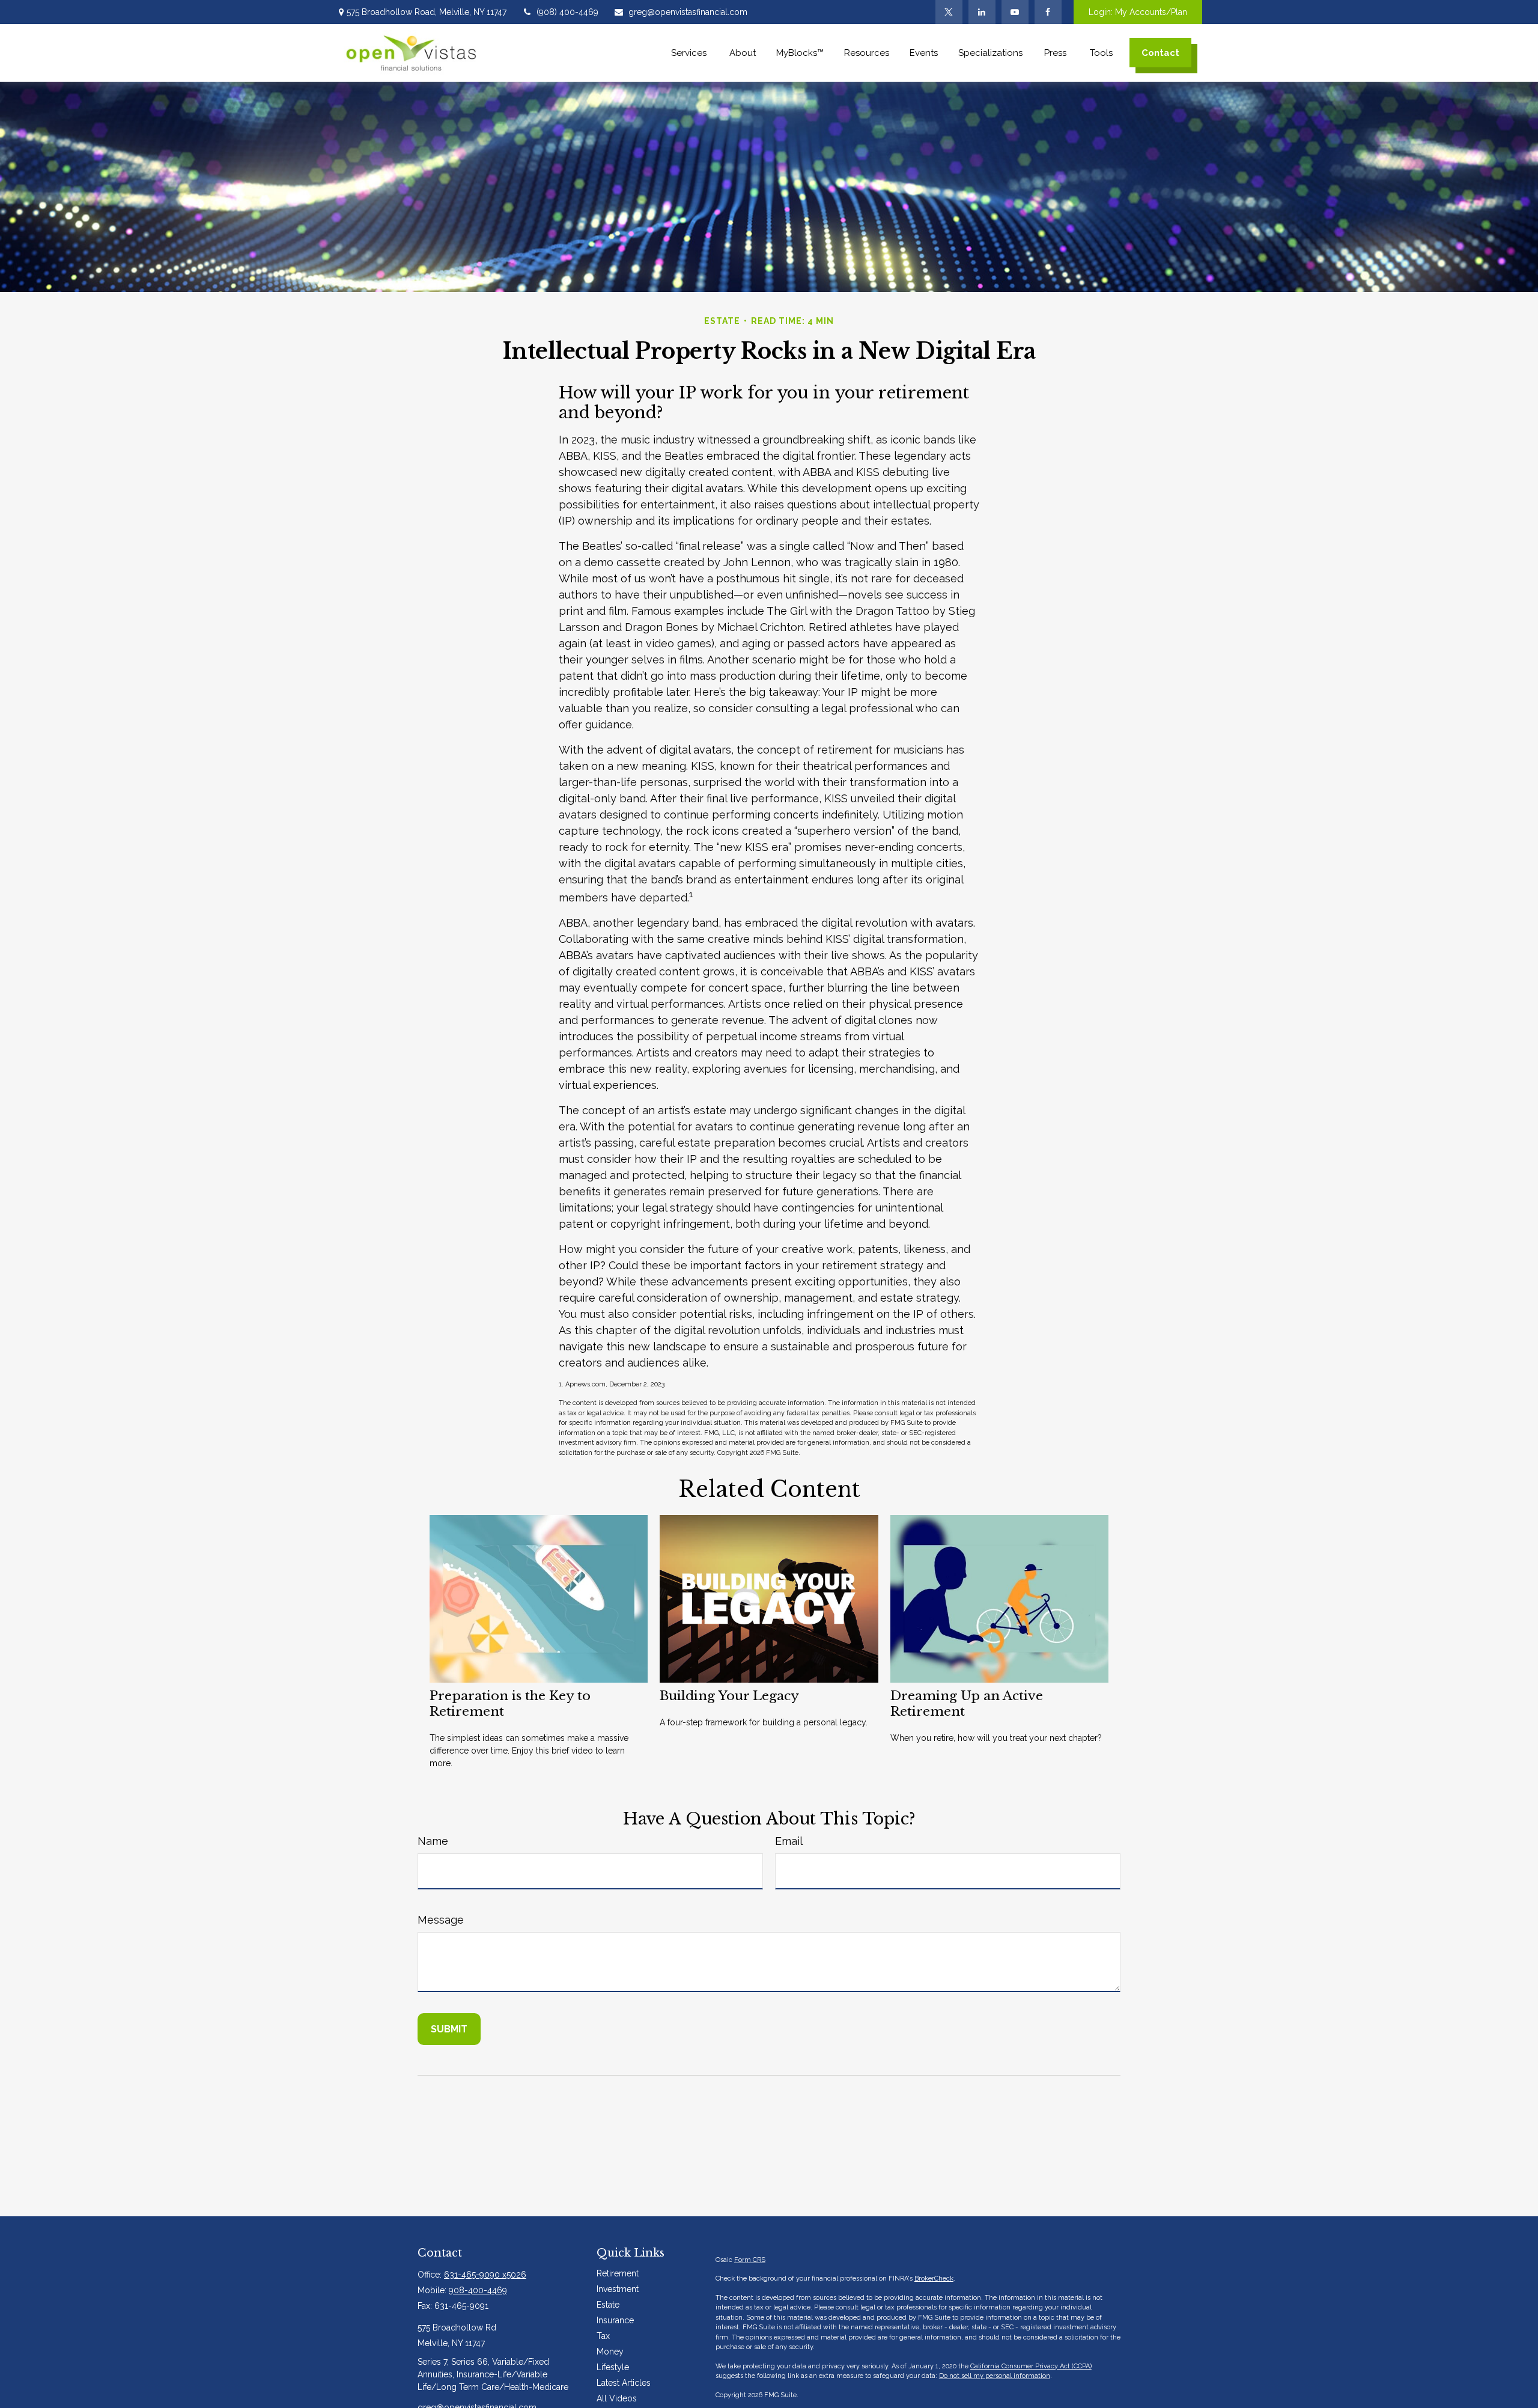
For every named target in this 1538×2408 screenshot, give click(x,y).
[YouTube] (1015, 12)
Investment (618, 2289)
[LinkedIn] (982, 12)
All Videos (617, 2398)
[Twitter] (949, 12)
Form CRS (750, 2260)
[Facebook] (1048, 12)
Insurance (615, 2320)
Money (610, 2352)
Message (441, 1920)
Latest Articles (624, 2383)
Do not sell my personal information (995, 2376)
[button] (690, 53)
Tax (603, 2336)
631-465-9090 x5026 (485, 2275)
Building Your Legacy (729, 1696)
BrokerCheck (934, 2278)
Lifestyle (613, 2367)
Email (789, 1841)
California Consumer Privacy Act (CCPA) (1031, 2366)
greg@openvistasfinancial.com (688, 12)
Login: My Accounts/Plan (1138, 12)
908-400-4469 (478, 2290)
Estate (608, 2305)
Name (433, 1841)
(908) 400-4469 (567, 12)
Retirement (618, 2273)
